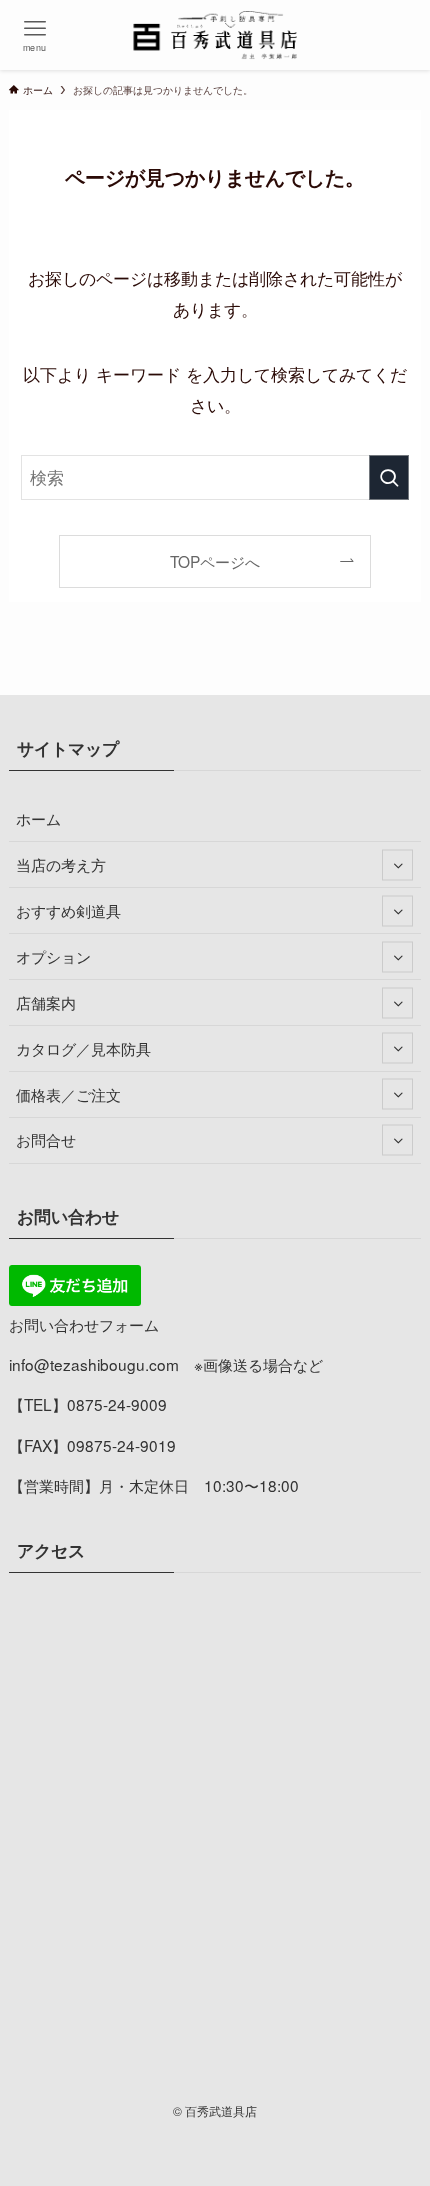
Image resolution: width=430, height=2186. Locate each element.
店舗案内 (46, 1002)
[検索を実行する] (389, 477)
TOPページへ (215, 561)
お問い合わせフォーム (84, 1324)
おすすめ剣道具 (68, 910)
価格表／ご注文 (68, 1094)
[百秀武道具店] (215, 35)
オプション (53, 956)
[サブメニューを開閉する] (397, 864)
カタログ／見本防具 (83, 1048)
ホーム (38, 818)
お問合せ (46, 1139)
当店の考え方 (61, 864)
